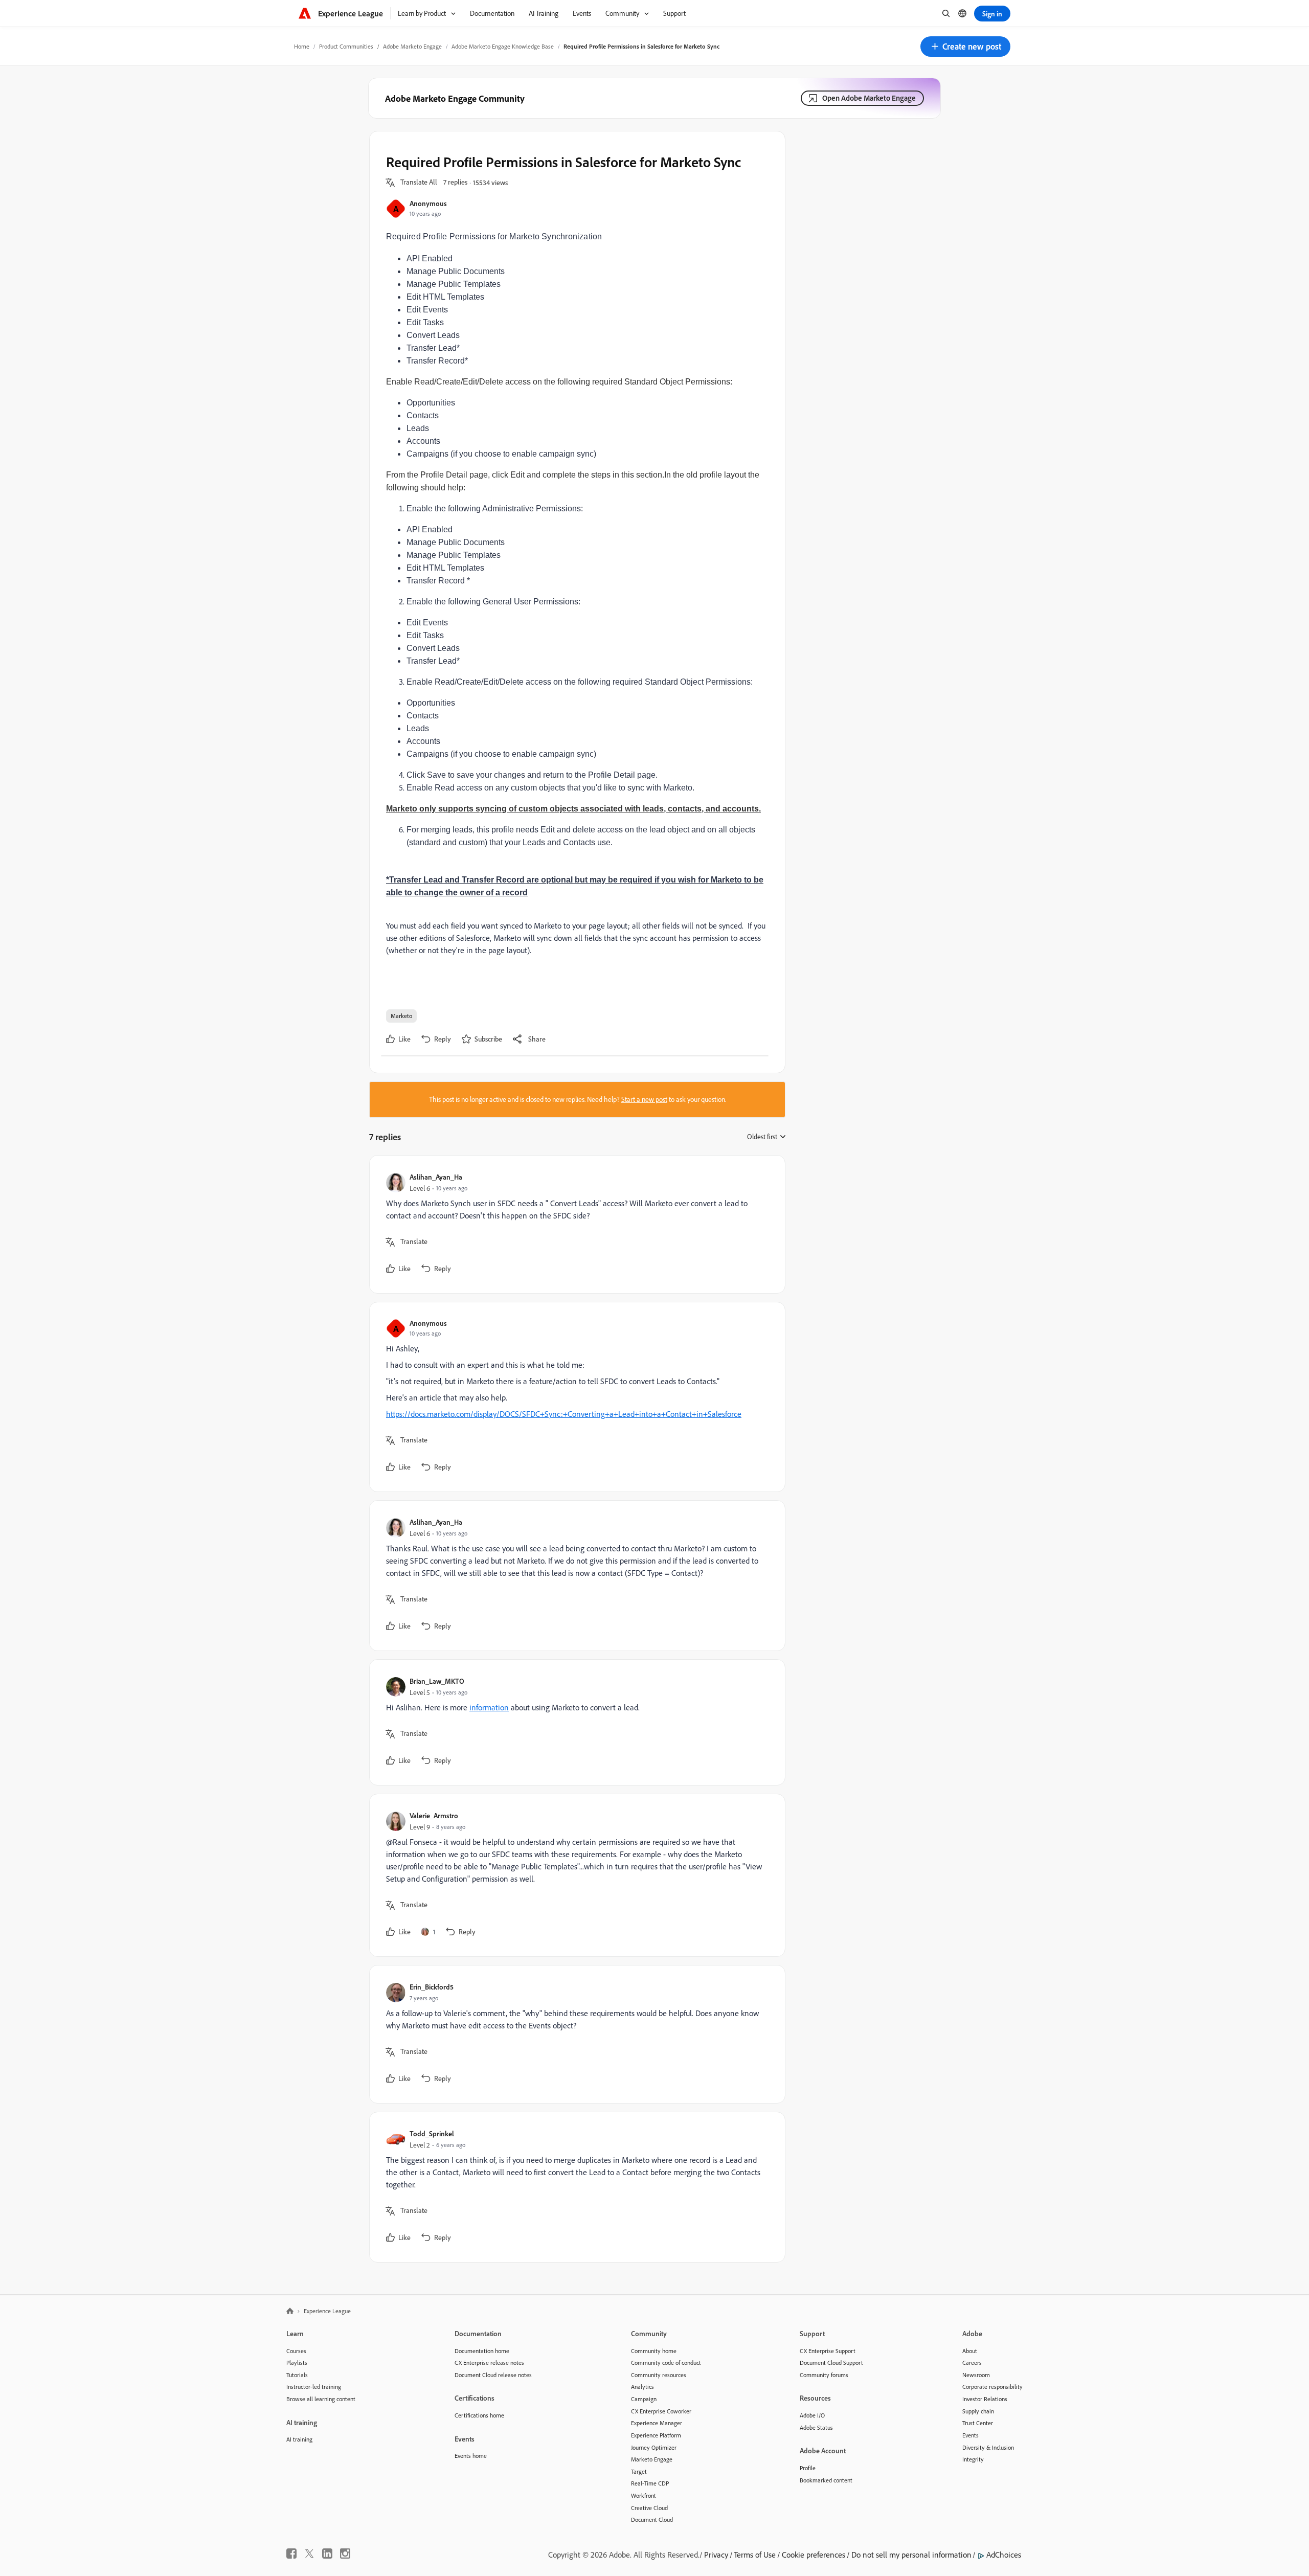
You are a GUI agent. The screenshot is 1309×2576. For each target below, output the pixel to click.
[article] (575, 1224)
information (489, 1707)
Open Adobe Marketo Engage (869, 98)
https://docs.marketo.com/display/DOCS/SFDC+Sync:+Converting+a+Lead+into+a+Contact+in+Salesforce (564, 1414)
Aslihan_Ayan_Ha (436, 1177)
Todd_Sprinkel (432, 2133)
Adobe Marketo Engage (412, 46)
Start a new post (644, 1099)
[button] (965, 47)
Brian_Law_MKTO (437, 1681)
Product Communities (346, 46)
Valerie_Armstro (434, 1815)
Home (302, 46)
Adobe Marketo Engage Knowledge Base (503, 46)
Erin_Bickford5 (432, 1987)
